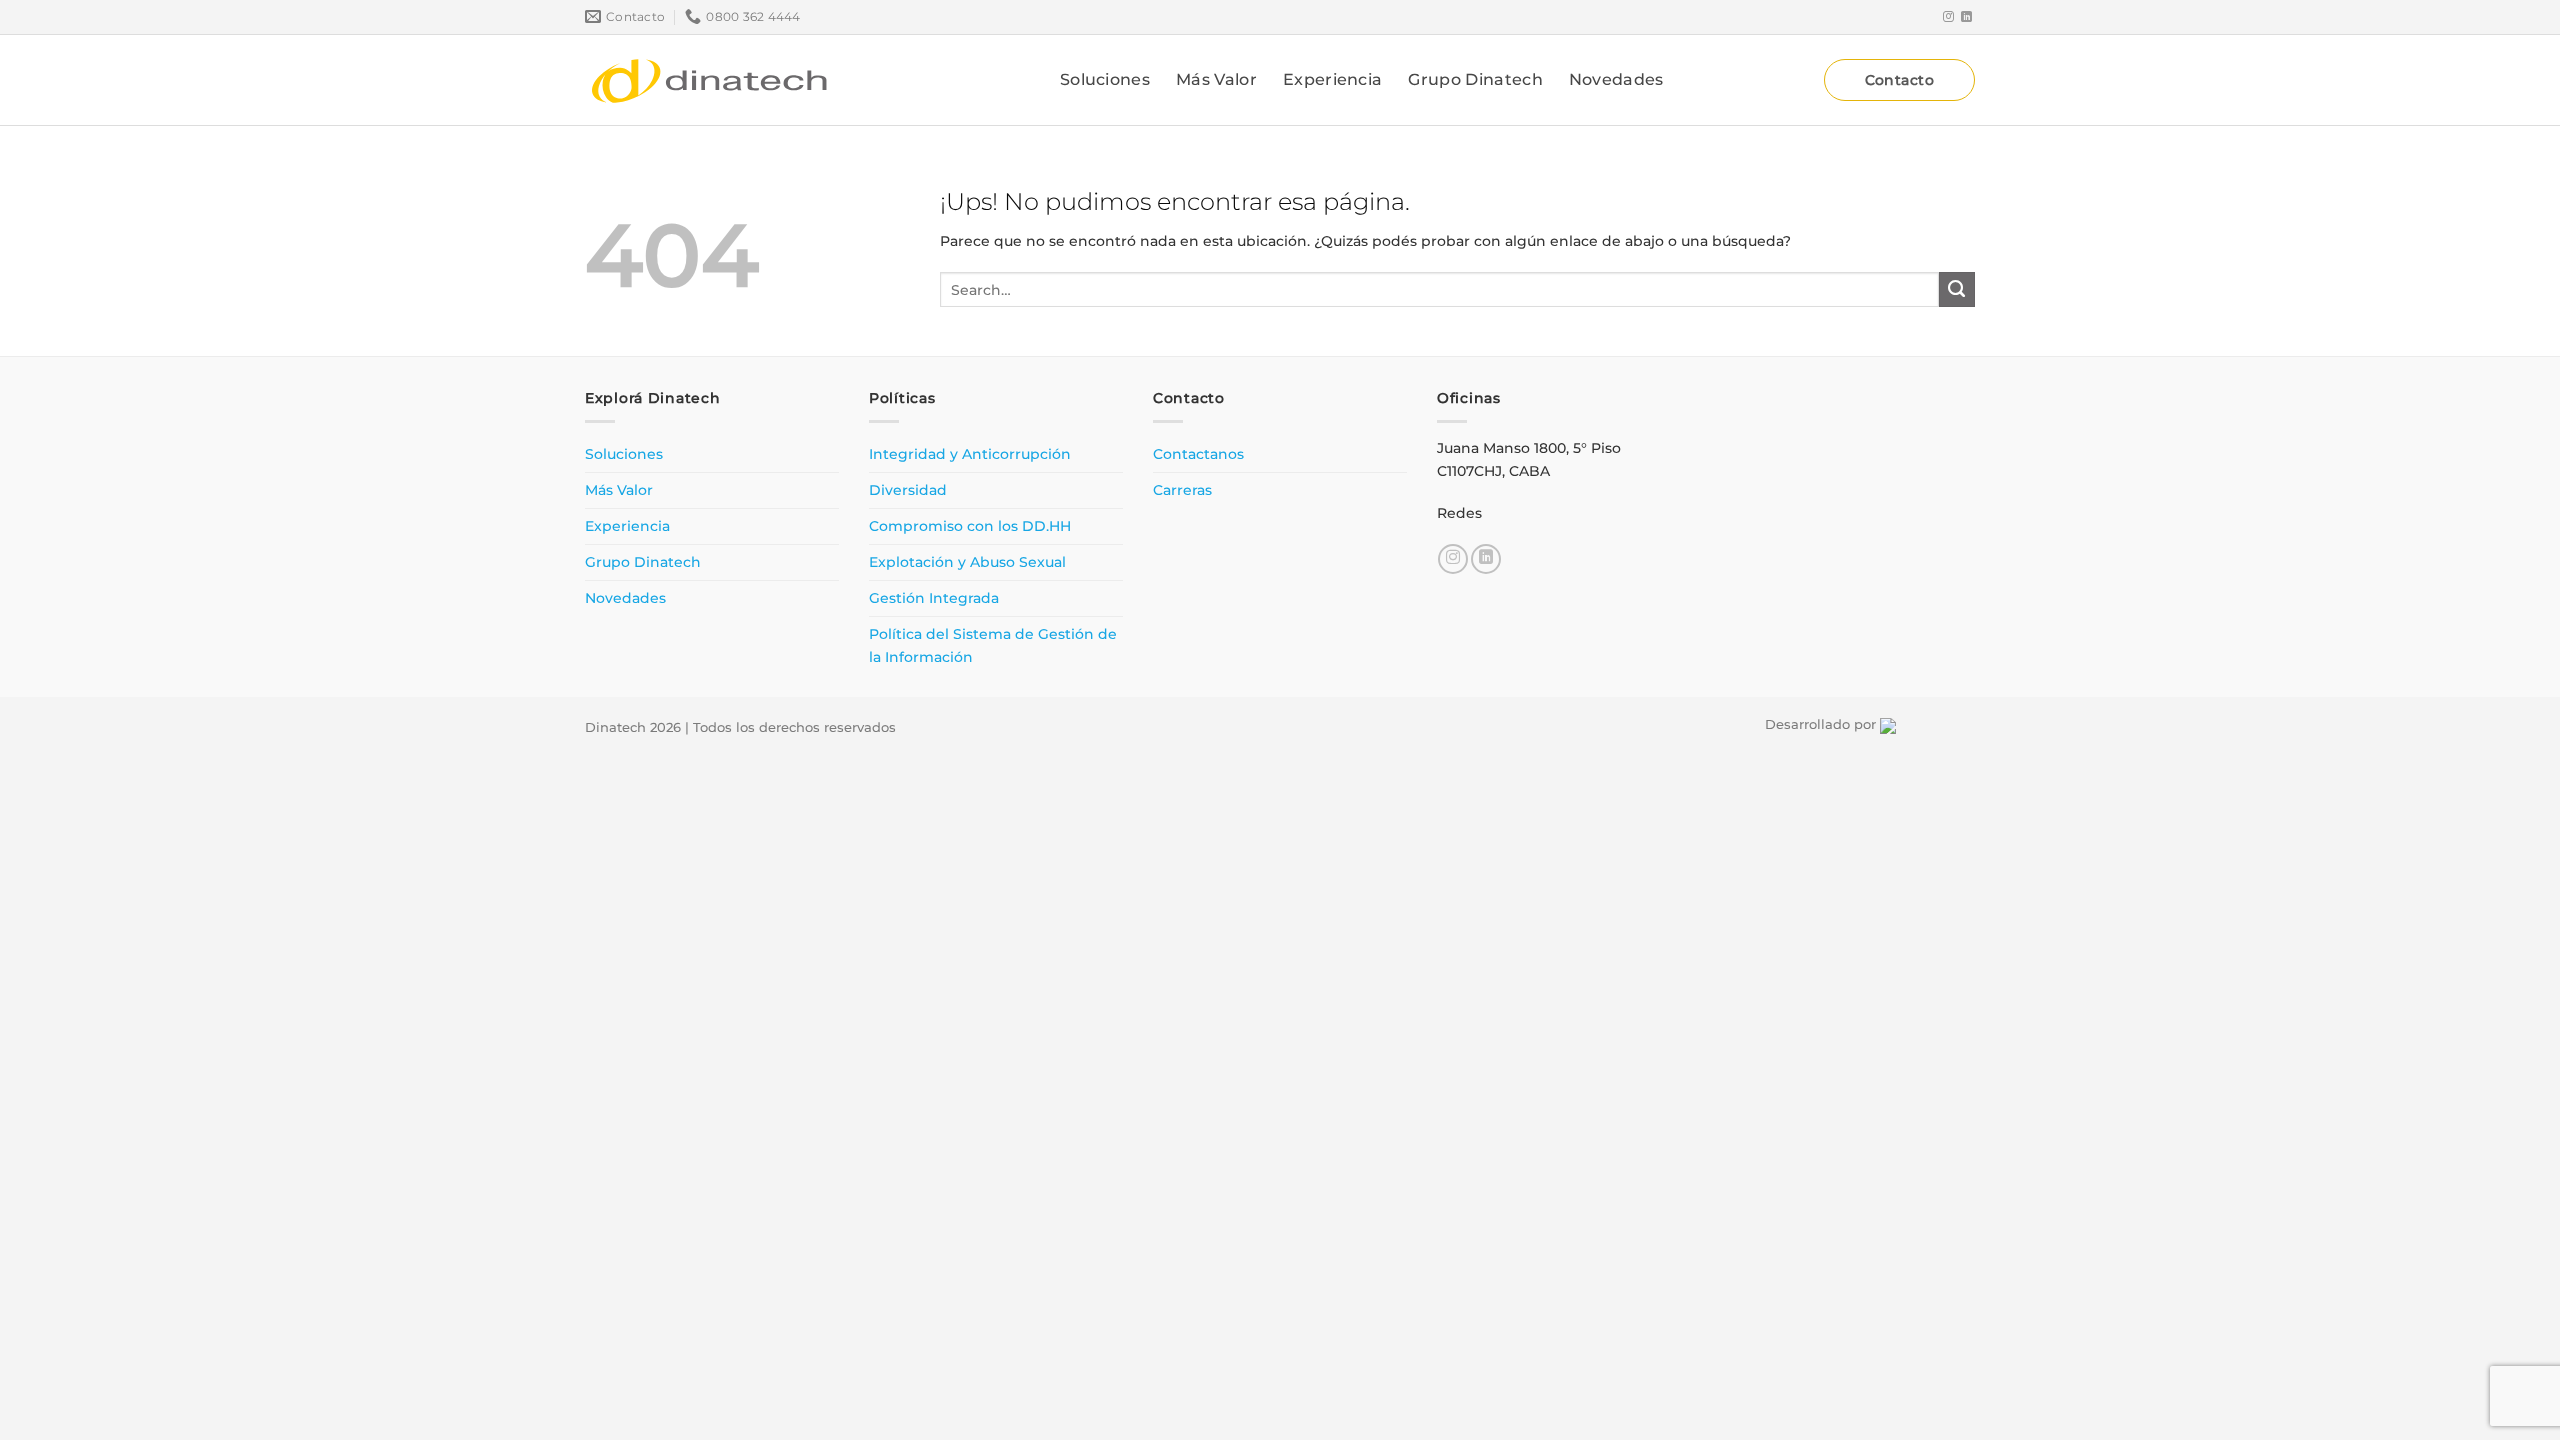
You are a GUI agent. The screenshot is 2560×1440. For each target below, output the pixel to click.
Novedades (1616, 79)
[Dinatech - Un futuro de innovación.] (710, 80)
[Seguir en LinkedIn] (1966, 17)
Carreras (1182, 490)
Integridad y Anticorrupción (970, 454)
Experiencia (1333, 79)
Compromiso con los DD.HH (970, 526)
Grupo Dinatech (1475, 79)
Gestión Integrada (934, 598)
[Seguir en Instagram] (1948, 17)
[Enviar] (1957, 290)
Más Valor (1216, 79)
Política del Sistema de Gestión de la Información (993, 645)
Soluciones (1105, 79)
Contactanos (1198, 454)
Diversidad (908, 490)
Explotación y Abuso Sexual (967, 562)
